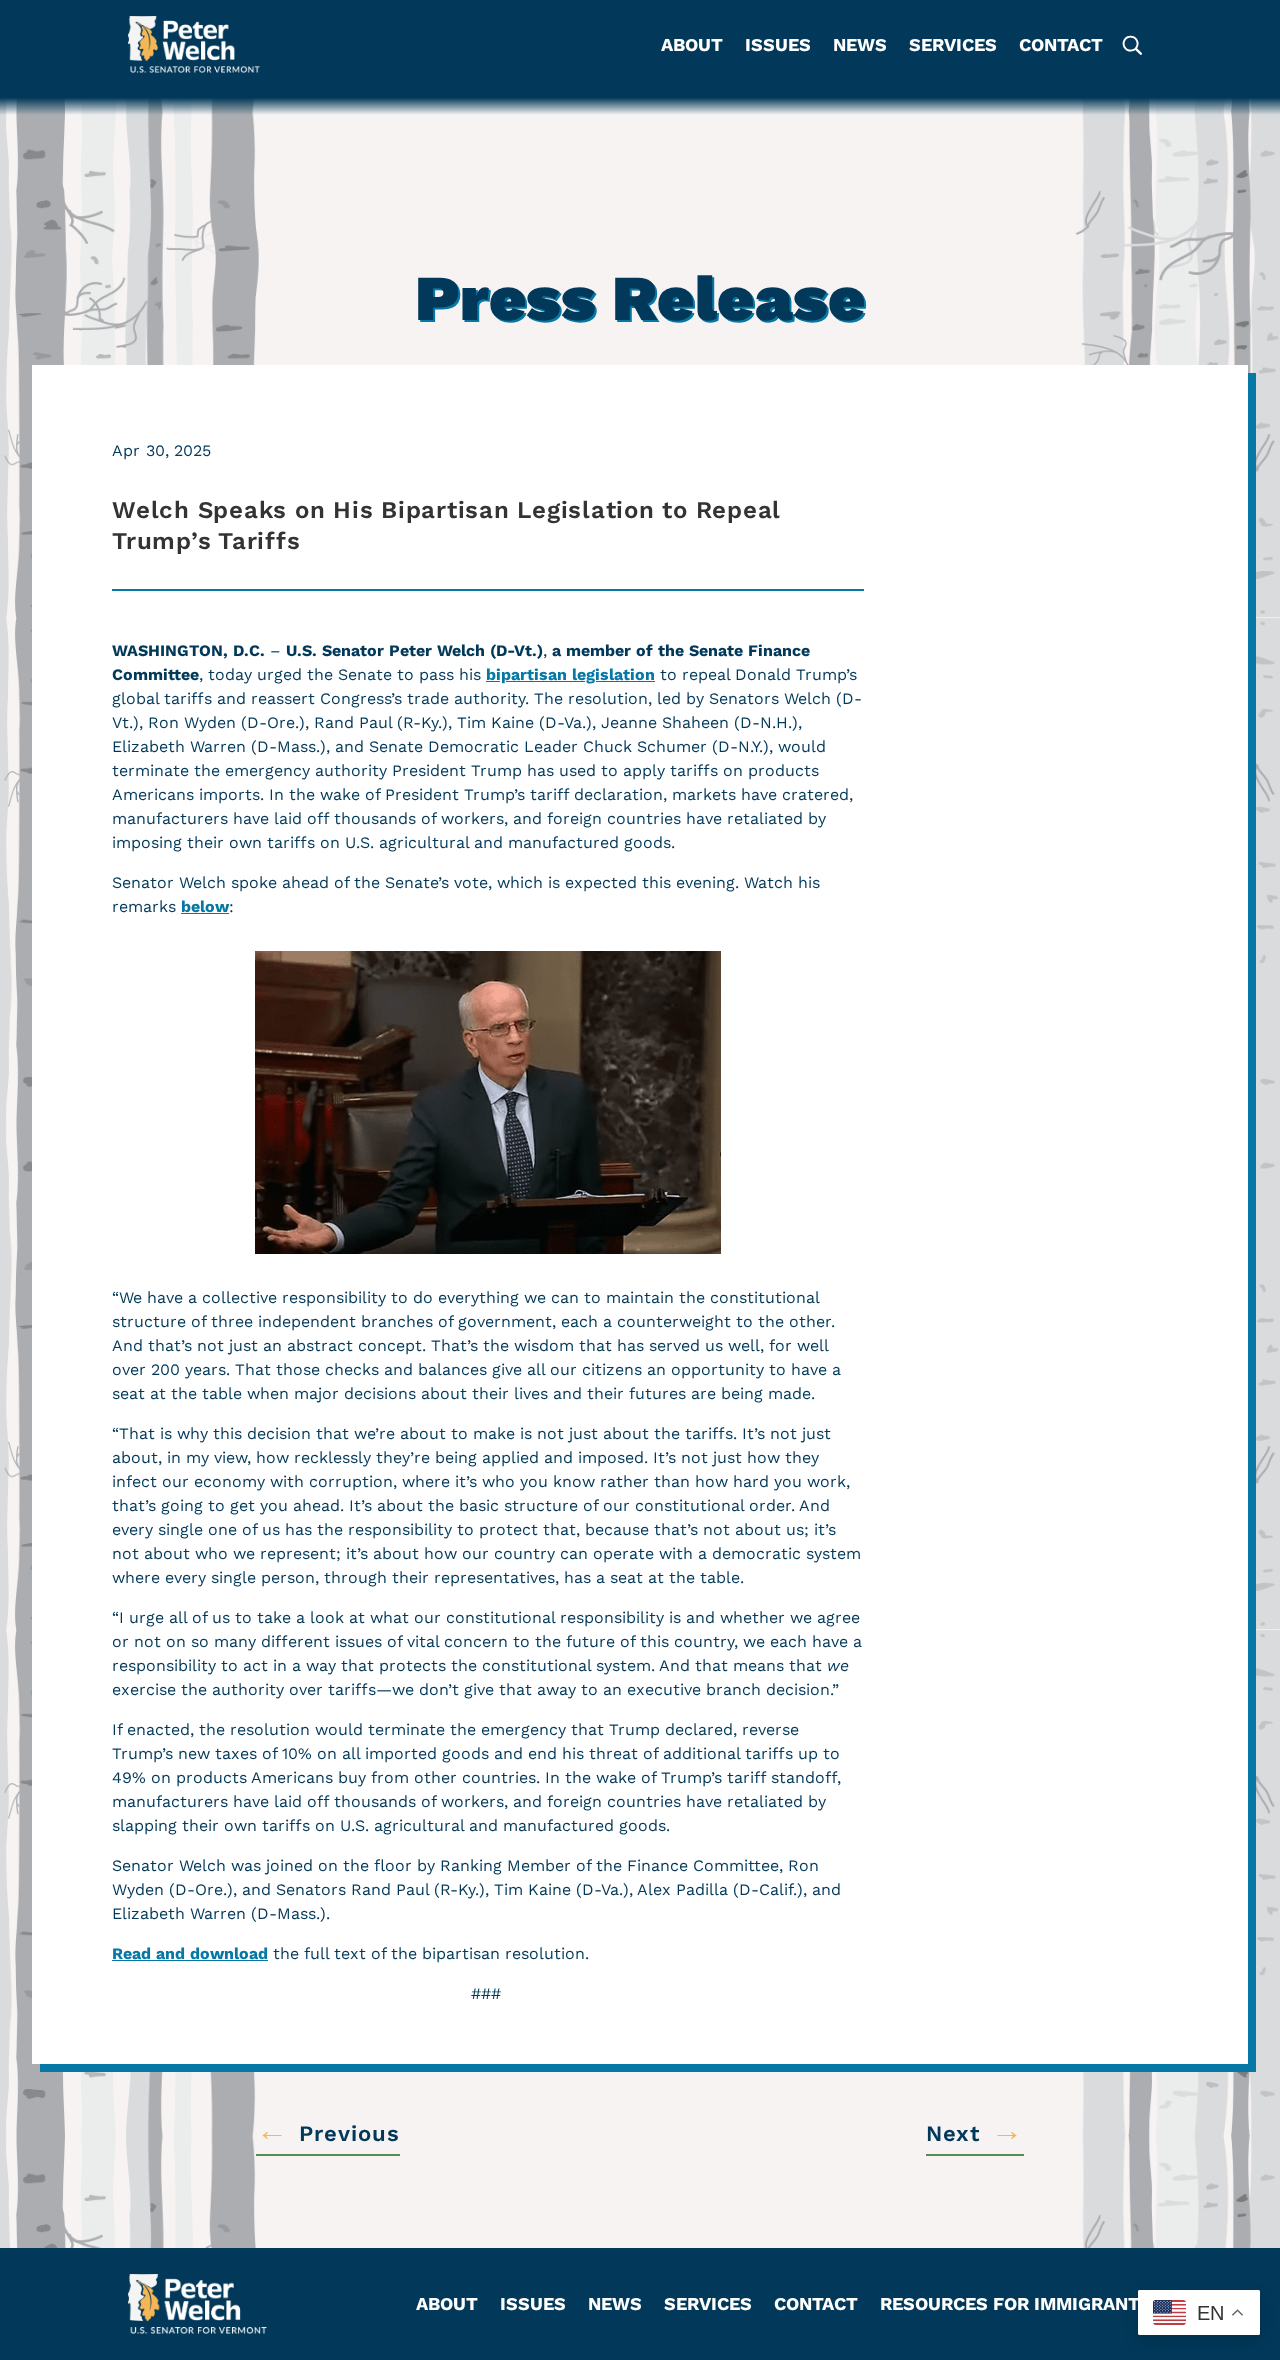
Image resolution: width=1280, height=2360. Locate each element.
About (692, 46)
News (860, 46)
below (205, 906)
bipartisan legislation (570, 674)
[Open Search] (1131, 44)
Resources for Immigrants (1016, 2305)
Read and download (190, 1953)
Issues (778, 46)
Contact (1061, 46)
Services (953, 46)
